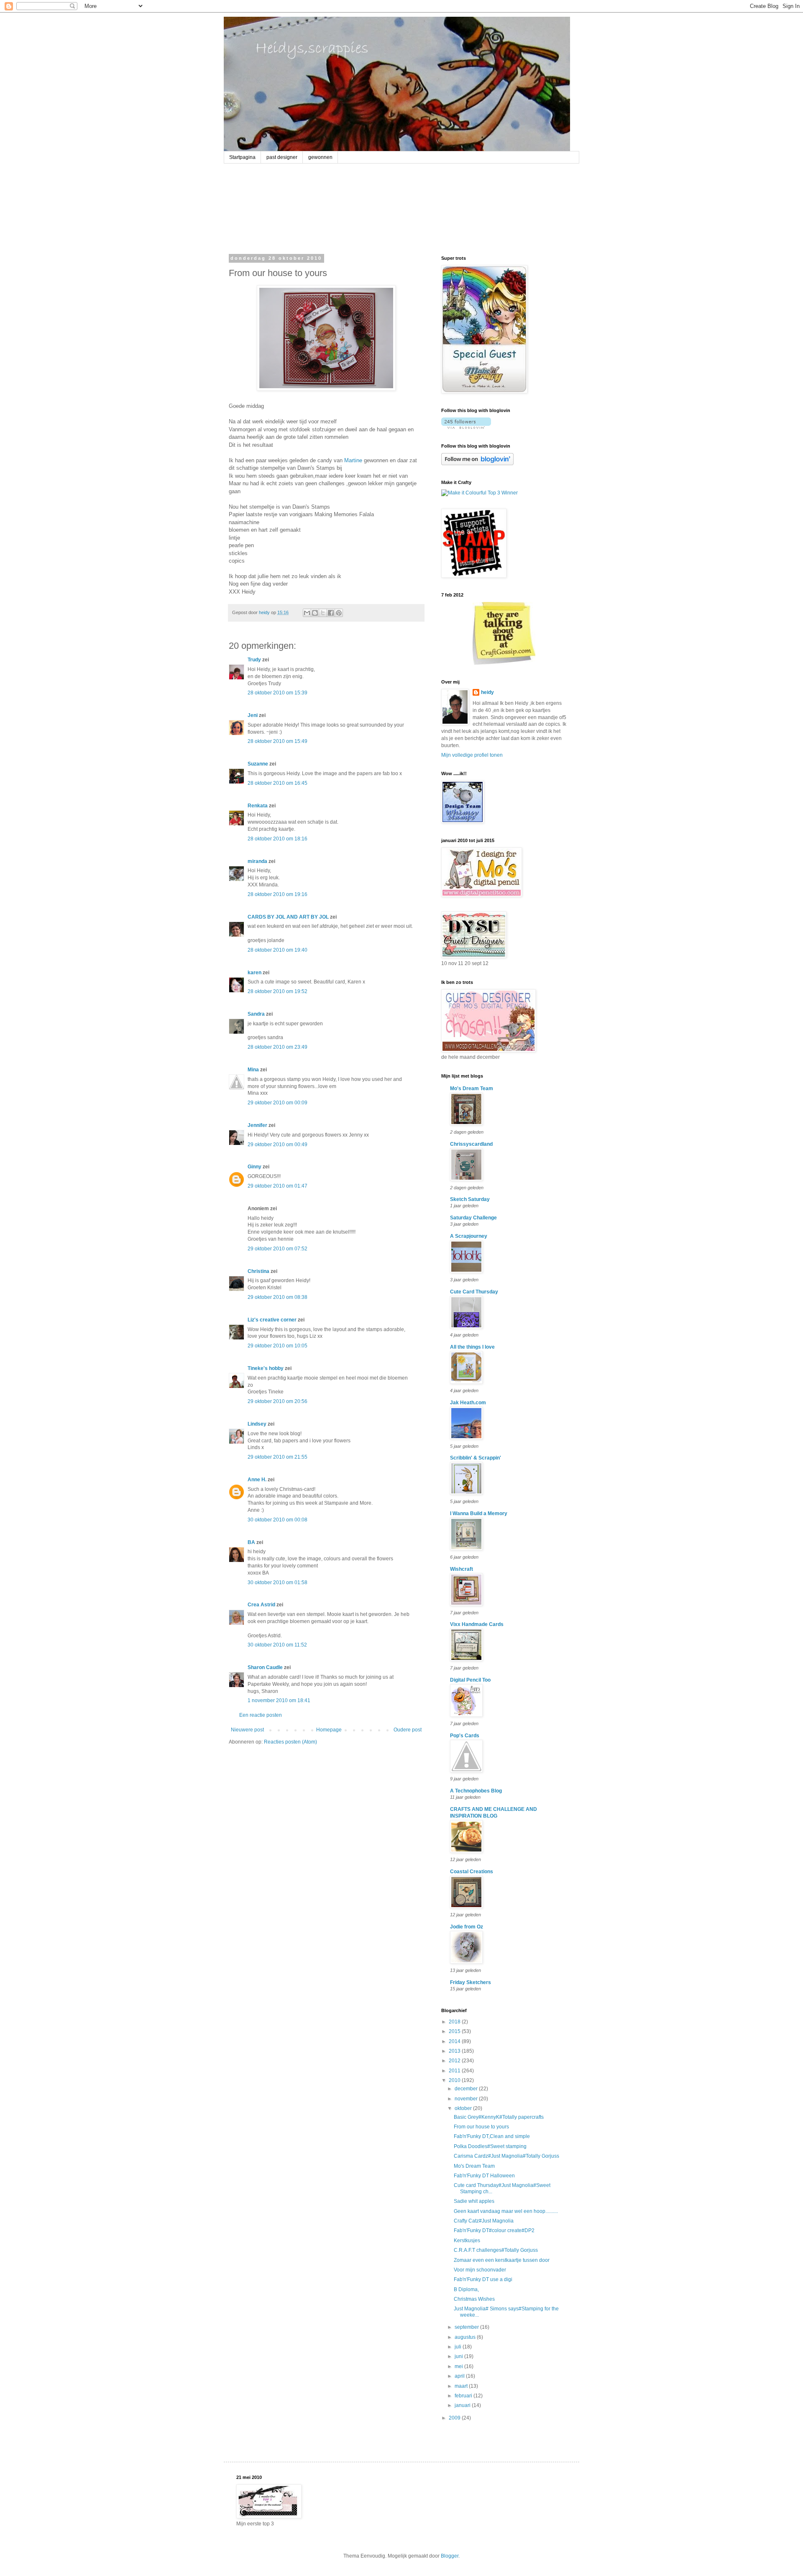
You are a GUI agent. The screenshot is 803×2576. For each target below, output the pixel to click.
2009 (455, 2418)
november (467, 2099)
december (467, 2089)
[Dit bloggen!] (315, 613)
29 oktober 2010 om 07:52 (277, 1249)
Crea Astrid (261, 1605)
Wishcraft (462, 1569)
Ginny (254, 1167)
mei (459, 2366)
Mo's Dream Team (472, 1088)
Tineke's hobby (266, 1368)
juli (459, 2347)
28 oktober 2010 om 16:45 (277, 783)
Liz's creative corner (272, 1320)
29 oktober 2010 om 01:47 (277, 1186)
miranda (257, 861)
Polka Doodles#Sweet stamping (490, 2146)
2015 (455, 2031)
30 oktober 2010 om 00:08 (277, 1520)
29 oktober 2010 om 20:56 (277, 1401)
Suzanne (258, 764)
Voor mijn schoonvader (480, 2270)
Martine (353, 460)
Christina (258, 1271)
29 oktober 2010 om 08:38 (277, 1297)
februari (464, 2396)
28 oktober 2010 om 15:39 (277, 693)
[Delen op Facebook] (331, 613)
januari (463, 2405)
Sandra (256, 1014)
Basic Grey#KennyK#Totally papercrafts (499, 2117)
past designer (282, 157)
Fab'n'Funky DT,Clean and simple (492, 2136)
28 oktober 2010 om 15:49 (277, 741)
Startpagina (242, 157)
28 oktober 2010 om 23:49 (277, 1047)
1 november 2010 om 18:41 (279, 1700)
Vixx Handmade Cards (477, 1624)
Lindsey (257, 1424)
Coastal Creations (472, 1872)
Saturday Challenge (473, 1218)
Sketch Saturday (470, 1199)
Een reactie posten (261, 1715)
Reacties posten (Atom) (290, 1742)
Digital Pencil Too (470, 1680)
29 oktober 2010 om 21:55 (277, 1457)
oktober (464, 2108)
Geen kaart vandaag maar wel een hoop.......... (506, 2211)
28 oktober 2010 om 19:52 (277, 991)
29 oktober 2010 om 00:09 (277, 1103)
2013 (455, 2051)
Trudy (254, 660)
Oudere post (408, 1730)
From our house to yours (481, 2127)
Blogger (450, 2556)
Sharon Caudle (265, 1667)
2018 (455, 2022)
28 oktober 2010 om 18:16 (277, 839)
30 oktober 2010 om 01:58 (277, 1582)
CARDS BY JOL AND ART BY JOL (288, 917)
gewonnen (320, 157)
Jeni (253, 715)
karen (254, 973)
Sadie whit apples (474, 2201)
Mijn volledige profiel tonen (472, 755)
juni (459, 2356)
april (460, 2376)
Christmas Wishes (474, 2299)
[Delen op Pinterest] (339, 613)
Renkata (258, 806)
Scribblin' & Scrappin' (476, 1458)
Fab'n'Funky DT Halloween (484, 2176)
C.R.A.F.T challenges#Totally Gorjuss (496, 2250)
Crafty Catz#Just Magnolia (484, 2221)
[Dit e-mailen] (307, 613)
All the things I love (472, 1347)
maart (462, 2386)
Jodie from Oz (467, 1927)
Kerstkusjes (467, 2241)
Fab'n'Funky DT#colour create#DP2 (494, 2230)
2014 (455, 2041)
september (467, 2327)
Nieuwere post (247, 1730)
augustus (466, 2337)
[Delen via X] (323, 613)
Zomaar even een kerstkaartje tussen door (502, 2260)
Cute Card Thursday (474, 1292)
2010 (455, 2080)
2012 (455, 2061)
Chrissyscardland (471, 1144)
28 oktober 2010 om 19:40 (277, 950)
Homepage (329, 1730)
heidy (487, 692)
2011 (455, 2071)
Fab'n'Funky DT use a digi (483, 2279)
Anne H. (257, 1480)
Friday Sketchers (471, 1982)
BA (251, 1542)
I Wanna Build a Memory (479, 1513)
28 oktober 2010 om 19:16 (277, 894)
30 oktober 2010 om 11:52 (277, 1645)
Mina (253, 1070)
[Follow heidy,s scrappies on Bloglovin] (466, 427)
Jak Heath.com (468, 1403)
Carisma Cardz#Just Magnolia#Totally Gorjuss (506, 2156)
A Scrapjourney (469, 1236)
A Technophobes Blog (476, 1791)
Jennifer (257, 1125)
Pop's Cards (465, 1736)
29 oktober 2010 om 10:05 (277, 1346)
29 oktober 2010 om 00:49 (277, 1145)
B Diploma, (466, 2289)
